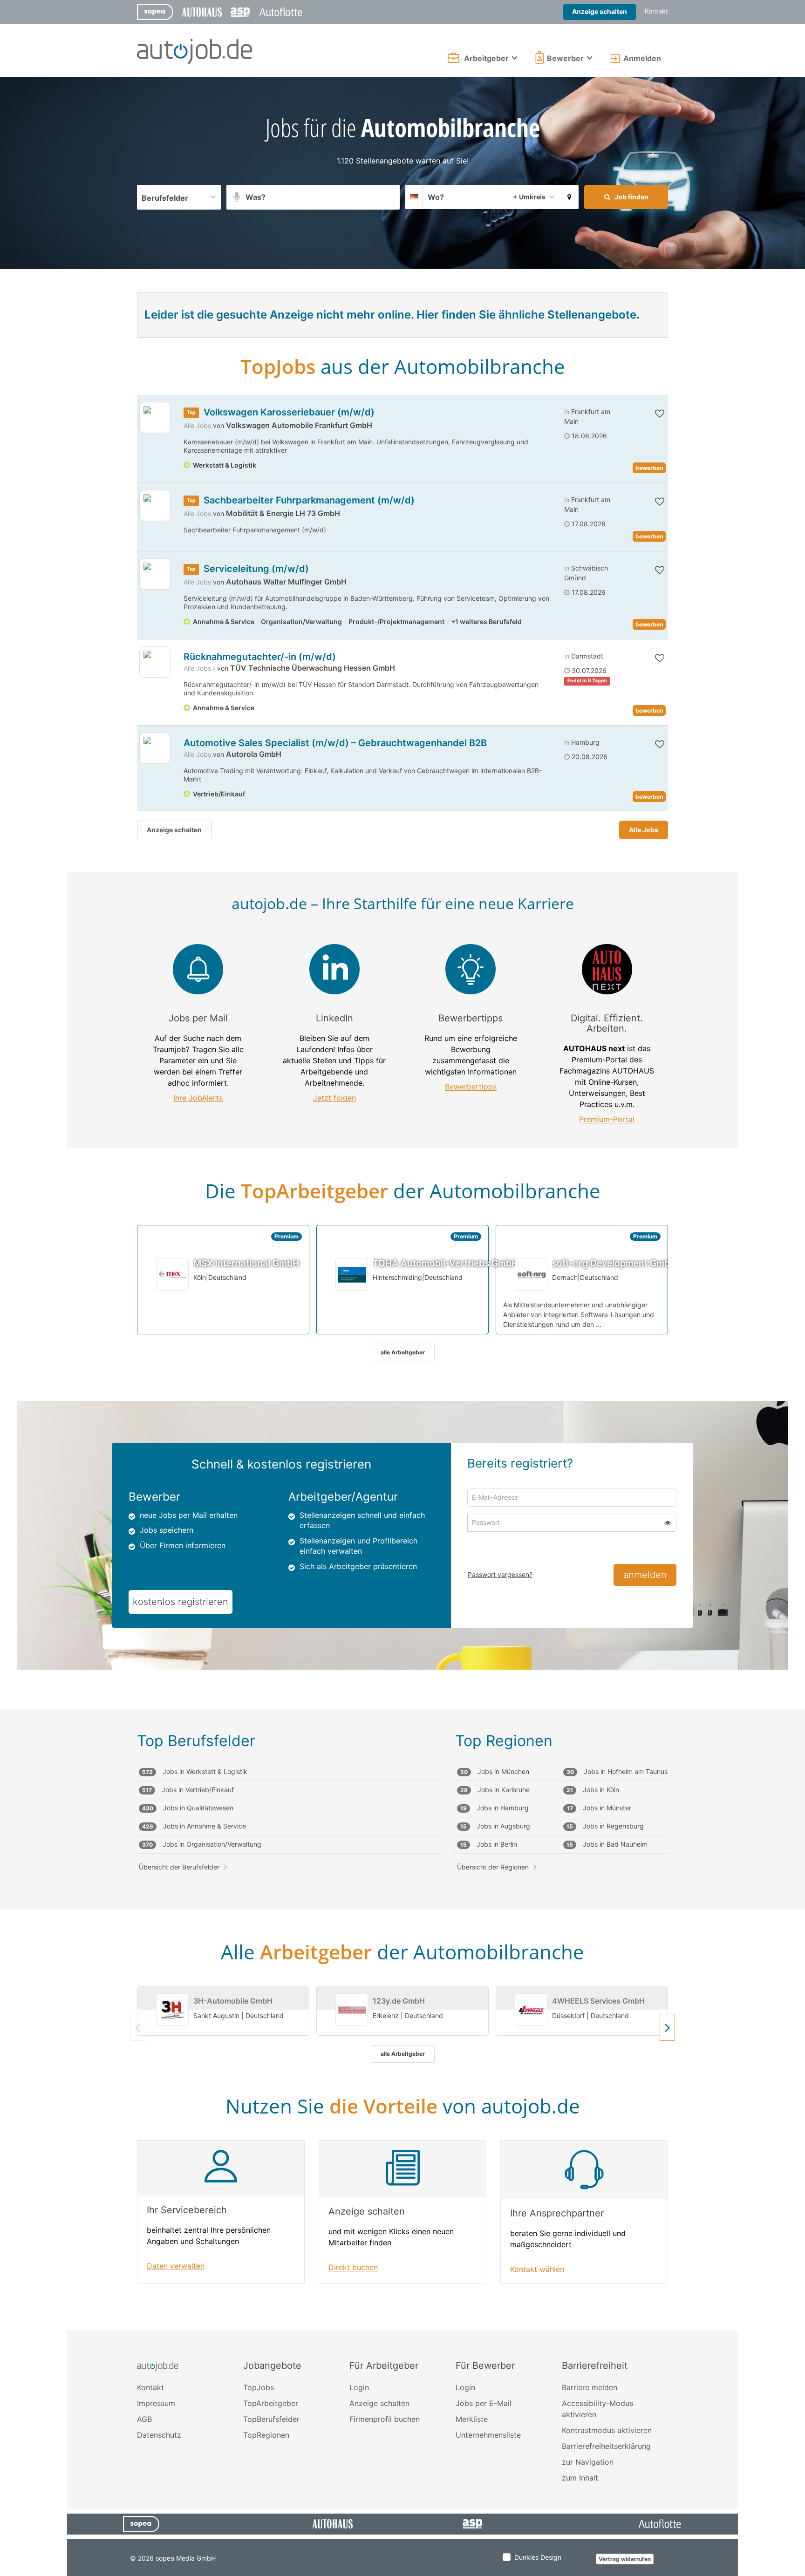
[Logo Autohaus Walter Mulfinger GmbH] (155, 574)
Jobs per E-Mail (484, 2403)
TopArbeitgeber (271, 2403)
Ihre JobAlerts (198, 1098)
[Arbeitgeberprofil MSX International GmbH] (173, 1274)
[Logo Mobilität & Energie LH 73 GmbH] (155, 506)
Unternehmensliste (488, 2435)
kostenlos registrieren (181, 1602)
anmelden (645, 1575)
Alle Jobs (197, 425)
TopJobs (259, 2387)
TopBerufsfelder (271, 2419)
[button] (569, 197)
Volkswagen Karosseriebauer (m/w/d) (289, 412)
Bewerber (565, 58)
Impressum (156, 2403)
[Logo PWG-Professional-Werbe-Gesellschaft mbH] (155, 662)
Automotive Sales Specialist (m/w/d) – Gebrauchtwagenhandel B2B (335, 743)
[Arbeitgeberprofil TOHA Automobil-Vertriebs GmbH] (352, 1274)
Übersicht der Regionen (493, 1867)
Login (359, 2387)
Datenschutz (159, 2435)
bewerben (649, 468)
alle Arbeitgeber (403, 1352)
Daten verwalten (176, 2266)
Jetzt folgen (334, 1098)
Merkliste (472, 2419)
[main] (402, 1204)
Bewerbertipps (471, 1087)
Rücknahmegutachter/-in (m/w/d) (260, 657)
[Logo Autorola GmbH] (155, 748)
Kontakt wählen (537, 2269)
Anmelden (642, 58)
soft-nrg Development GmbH (614, 1263)
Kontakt (656, 11)
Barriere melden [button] (590, 2387)
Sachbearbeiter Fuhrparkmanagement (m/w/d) (309, 500)
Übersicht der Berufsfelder (179, 1867)
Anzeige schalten (600, 11)
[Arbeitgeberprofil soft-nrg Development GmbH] (532, 1274)
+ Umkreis (529, 197)
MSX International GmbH (246, 1263)
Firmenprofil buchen (385, 2419)
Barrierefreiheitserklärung (606, 2446)
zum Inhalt (580, 2478)
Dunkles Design (538, 2557)
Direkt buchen (353, 2267)
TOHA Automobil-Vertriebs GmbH (445, 1263)
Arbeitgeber (486, 58)
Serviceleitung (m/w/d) (256, 569)
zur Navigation (588, 2462)
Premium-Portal (607, 1119)
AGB (144, 2419)
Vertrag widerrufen (625, 2559)
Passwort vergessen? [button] (500, 1574)
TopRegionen (266, 2435)
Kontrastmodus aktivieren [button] (607, 2430)
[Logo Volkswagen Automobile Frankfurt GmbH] (155, 418)
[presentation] (667, 2027)
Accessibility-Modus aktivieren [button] (597, 2409)
